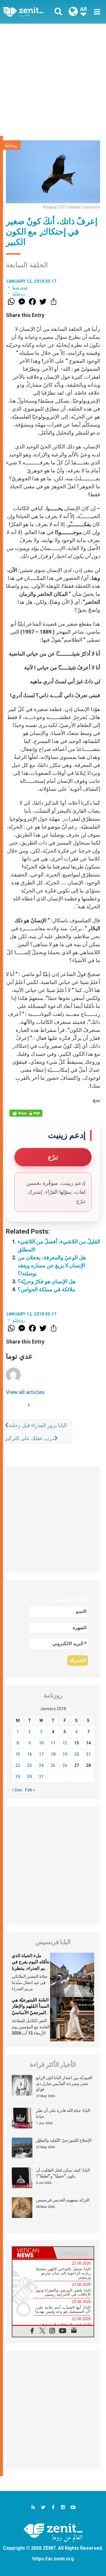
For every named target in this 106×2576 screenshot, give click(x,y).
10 (41, 1743)
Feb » (30, 1790)
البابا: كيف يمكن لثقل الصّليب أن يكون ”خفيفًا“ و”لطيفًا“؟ (63, 2173)
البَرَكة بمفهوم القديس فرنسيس (63, 2200)
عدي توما (20, 287)
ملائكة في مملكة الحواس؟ (47, 1289)
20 (77, 1754)
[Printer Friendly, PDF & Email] (26, 1113)
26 (65, 1765)
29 (18, 1777)
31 (41, 1777)
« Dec (17, 1790)
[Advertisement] (53, 80)
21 (88, 1754)
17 (41, 1754)
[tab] (33, 2253)
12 (65, 1743)
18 (53, 1754)
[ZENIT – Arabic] (30, 12)
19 (65, 1754)
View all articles (25, 1392)
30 (29, 1777)
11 (53, 1743)
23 (29, 1765)
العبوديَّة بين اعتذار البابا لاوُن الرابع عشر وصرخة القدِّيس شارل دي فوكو (64, 2083)
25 (53, 1765)
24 (41, 1765)
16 (29, 1754)
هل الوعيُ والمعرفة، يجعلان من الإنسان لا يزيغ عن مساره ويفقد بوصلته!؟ (52, 1265)
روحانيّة (11, 145)
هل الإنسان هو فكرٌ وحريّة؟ (47, 1281)
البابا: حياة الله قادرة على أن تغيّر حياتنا (63, 2113)
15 (18, 1754)
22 (18, 1765)
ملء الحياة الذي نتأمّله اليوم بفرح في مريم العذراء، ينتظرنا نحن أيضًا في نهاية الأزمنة (31, 1968)
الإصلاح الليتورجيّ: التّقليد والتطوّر (64, 2140)
